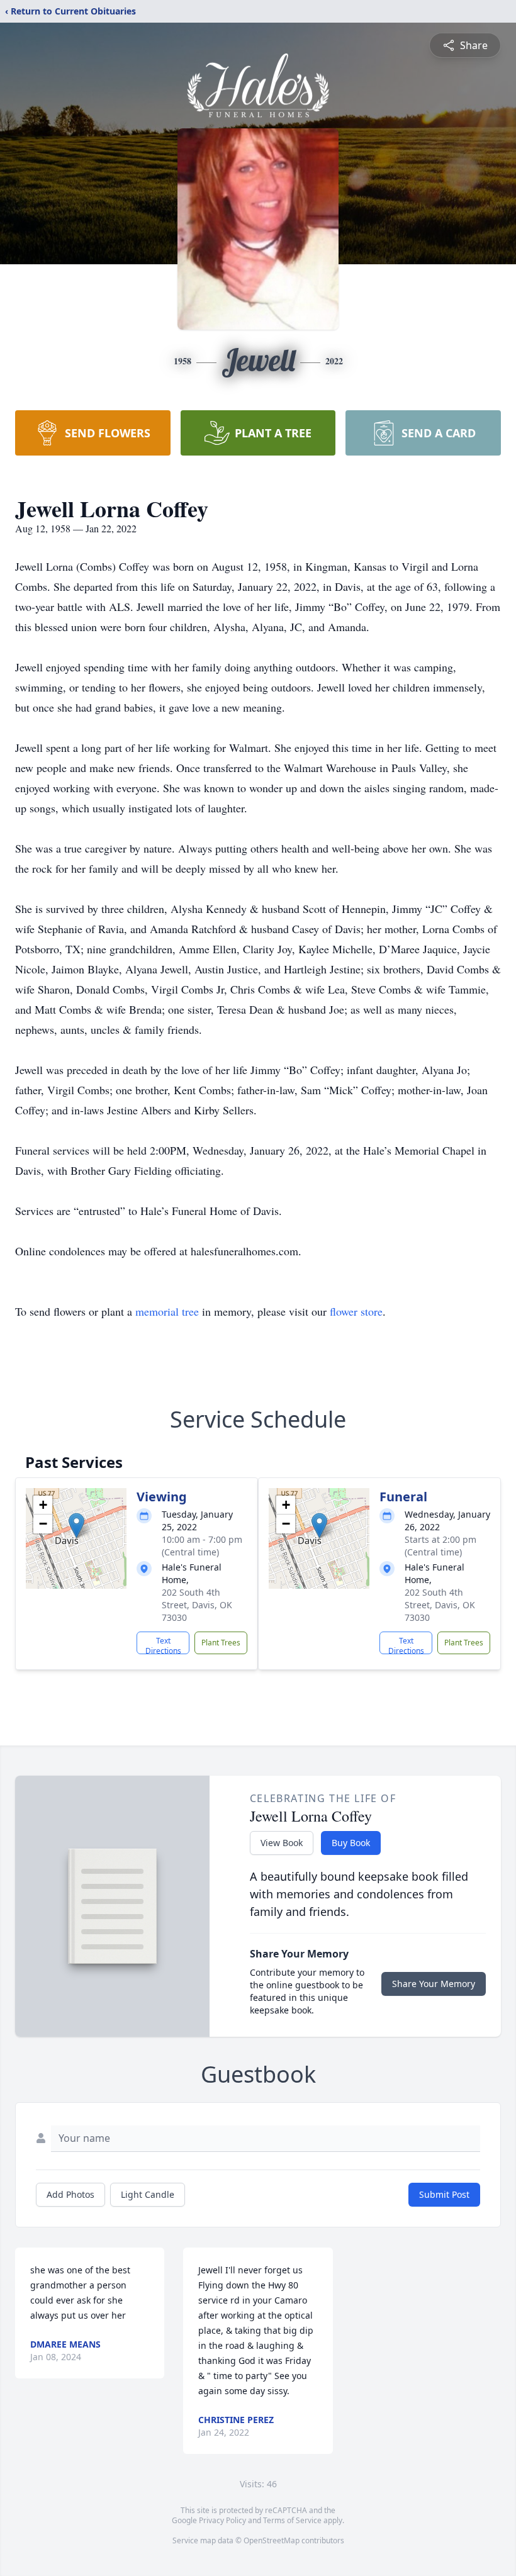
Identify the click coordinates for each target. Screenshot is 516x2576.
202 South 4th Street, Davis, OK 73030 (197, 1605)
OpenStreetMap (272, 2540)
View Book (282, 1843)
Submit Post (444, 2194)
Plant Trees (221, 1643)
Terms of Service (292, 2520)
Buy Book (351, 1843)
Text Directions (163, 1645)
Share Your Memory (434, 1984)
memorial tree (167, 1311)
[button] (76, 1526)
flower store (356, 1311)
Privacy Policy (222, 2520)
